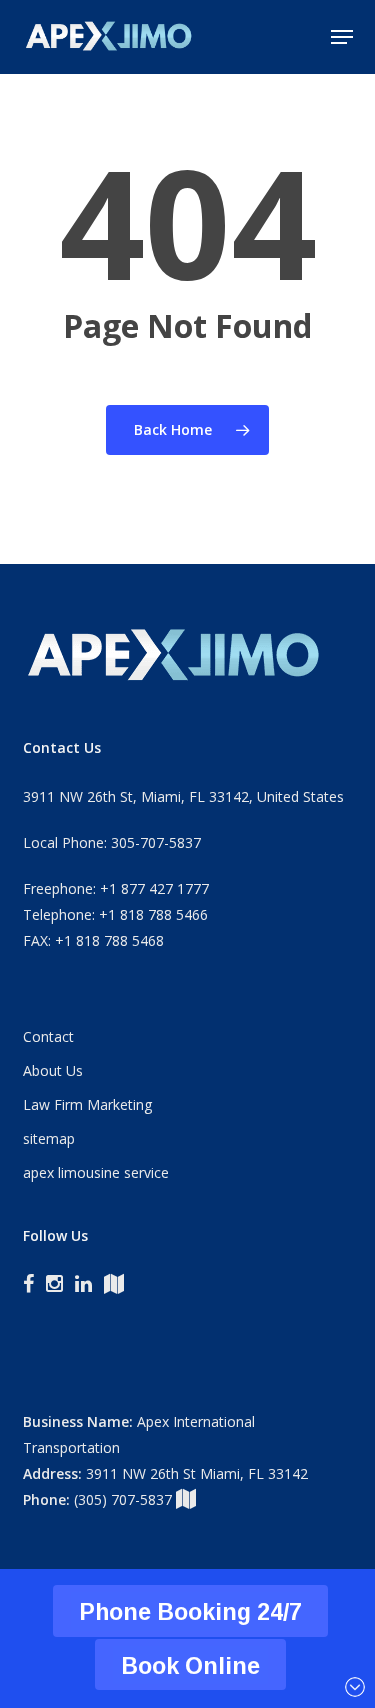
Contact (48, 1036)
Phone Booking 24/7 (190, 1611)
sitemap (49, 1138)
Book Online (190, 1665)
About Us (53, 1070)
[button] (342, 37)
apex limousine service (96, 1172)
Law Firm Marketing (87, 1104)
